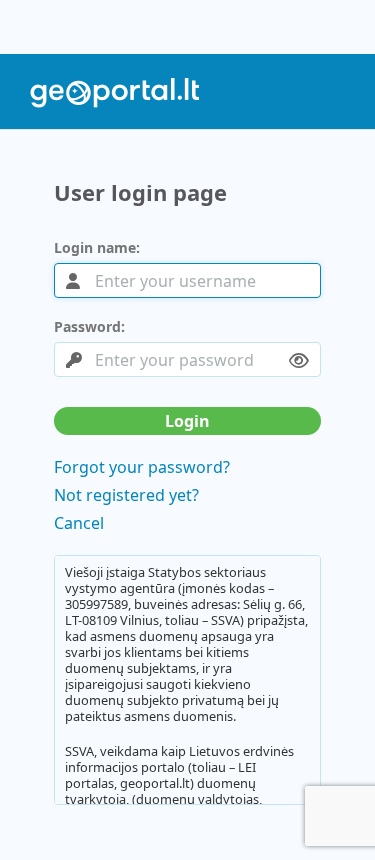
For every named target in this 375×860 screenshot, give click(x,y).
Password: (89, 327)
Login (187, 421)
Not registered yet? (126, 495)
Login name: (97, 248)
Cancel (79, 523)
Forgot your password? (142, 467)
